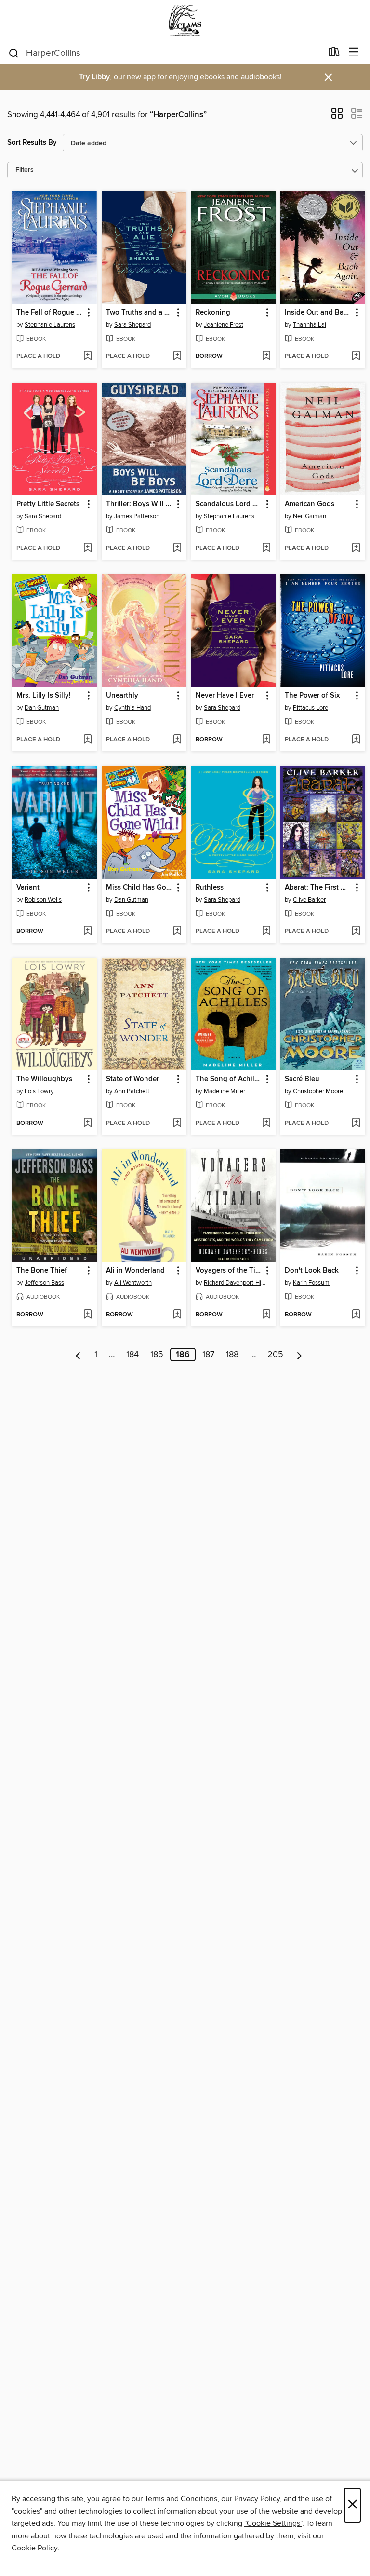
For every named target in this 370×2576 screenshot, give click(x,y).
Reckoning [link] (213, 313)
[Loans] (334, 54)
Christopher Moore (318, 1091)
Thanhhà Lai (310, 325)
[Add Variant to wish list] (87, 932)
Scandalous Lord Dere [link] (229, 504)
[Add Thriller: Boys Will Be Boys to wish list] (177, 548)
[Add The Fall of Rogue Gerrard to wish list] (87, 356)
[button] (337, 116)
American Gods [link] (310, 504)
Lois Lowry (39, 1091)
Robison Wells (43, 900)
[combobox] (165, 53)
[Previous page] (78, 1355)
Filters (25, 170)
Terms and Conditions (181, 2499)
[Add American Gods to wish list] (356, 548)
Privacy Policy (257, 2499)
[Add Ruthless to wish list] (266, 932)
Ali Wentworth (133, 1283)
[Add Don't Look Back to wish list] (356, 1315)
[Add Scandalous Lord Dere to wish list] (266, 548)
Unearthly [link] (122, 696)
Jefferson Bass (44, 1283)
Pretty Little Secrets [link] (48, 504)
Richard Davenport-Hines (235, 1283)
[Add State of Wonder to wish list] (177, 1124)
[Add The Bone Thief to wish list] (87, 1315)
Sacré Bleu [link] (302, 1079)
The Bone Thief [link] (42, 1271)
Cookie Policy (34, 2548)
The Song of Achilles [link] (229, 1079)
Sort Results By (32, 143)
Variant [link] (28, 888)
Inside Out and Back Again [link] (318, 313)
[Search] (14, 53)
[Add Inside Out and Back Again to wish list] (356, 356)
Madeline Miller (225, 1091)
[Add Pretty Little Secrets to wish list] (87, 548)
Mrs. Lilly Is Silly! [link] (44, 696)
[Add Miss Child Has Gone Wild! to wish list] (177, 932)
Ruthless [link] (210, 888)
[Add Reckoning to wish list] (266, 356)
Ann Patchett (132, 1091)
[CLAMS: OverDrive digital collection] (185, 21)
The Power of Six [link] (312, 696)
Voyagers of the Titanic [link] (229, 1271)
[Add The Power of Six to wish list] (356, 740)
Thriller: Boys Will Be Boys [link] (139, 504)
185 (157, 1355)
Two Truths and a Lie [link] (139, 313)
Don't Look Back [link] (312, 1271)
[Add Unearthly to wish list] (177, 740)
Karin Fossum (311, 1283)
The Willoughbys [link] (44, 1079)
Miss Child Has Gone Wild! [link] (139, 888)
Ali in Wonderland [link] (135, 1271)
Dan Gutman (42, 708)
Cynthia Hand (132, 708)
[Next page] (299, 1355)
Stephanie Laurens (50, 325)
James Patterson (137, 516)
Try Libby (94, 77)
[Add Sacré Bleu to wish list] (356, 1124)
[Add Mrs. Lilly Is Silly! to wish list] (87, 740)
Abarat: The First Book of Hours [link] (318, 888)
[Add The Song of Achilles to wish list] (266, 1124)
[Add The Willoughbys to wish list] (87, 1124)
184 (132, 1355)
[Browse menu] (354, 52)
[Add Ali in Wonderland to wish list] (177, 1315)
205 (275, 1355)
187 (208, 1355)
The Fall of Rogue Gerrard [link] (50, 313)
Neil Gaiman (310, 516)
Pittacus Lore (311, 708)
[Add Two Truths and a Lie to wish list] (177, 356)
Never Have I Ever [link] (225, 696)
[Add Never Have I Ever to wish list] (266, 740)
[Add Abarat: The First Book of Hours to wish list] (356, 932)
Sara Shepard (132, 325)
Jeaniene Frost (224, 325)
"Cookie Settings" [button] (273, 2523)
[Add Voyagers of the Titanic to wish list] (266, 1315)
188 (232, 1355)
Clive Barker (309, 900)
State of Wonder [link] (132, 1079)
